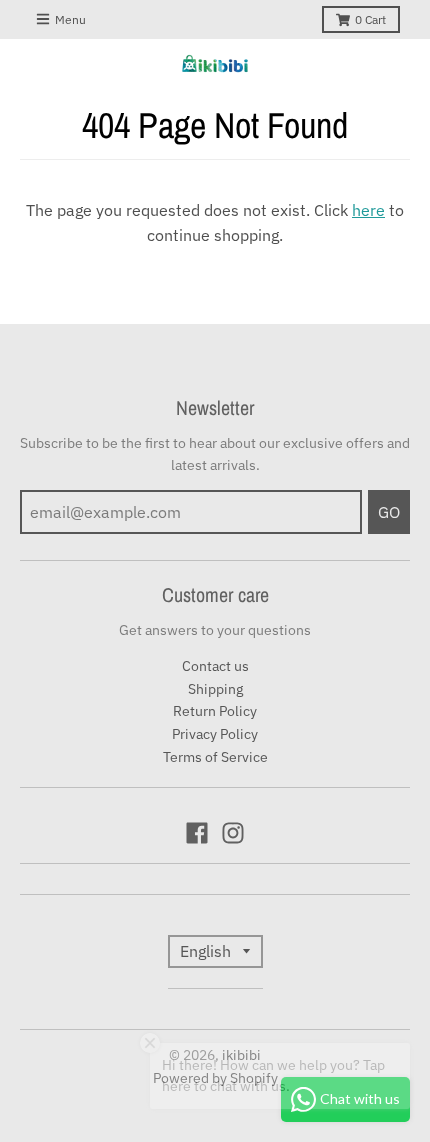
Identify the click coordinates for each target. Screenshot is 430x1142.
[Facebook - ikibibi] (197, 833)
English (205, 951)
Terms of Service (215, 757)
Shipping (215, 689)
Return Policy (215, 711)
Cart (370, 19)
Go (389, 512)
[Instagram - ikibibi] (233, 833)
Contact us (215, 666)
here (368, 210)
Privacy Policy (215, 734)
